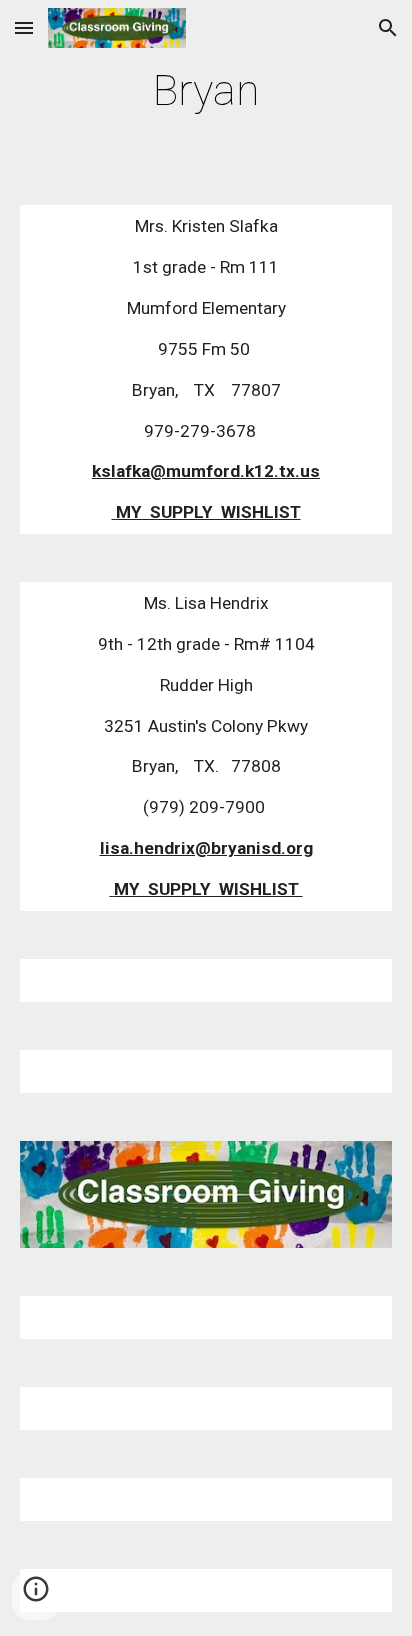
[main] (206, 90)
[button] (24, 27)
